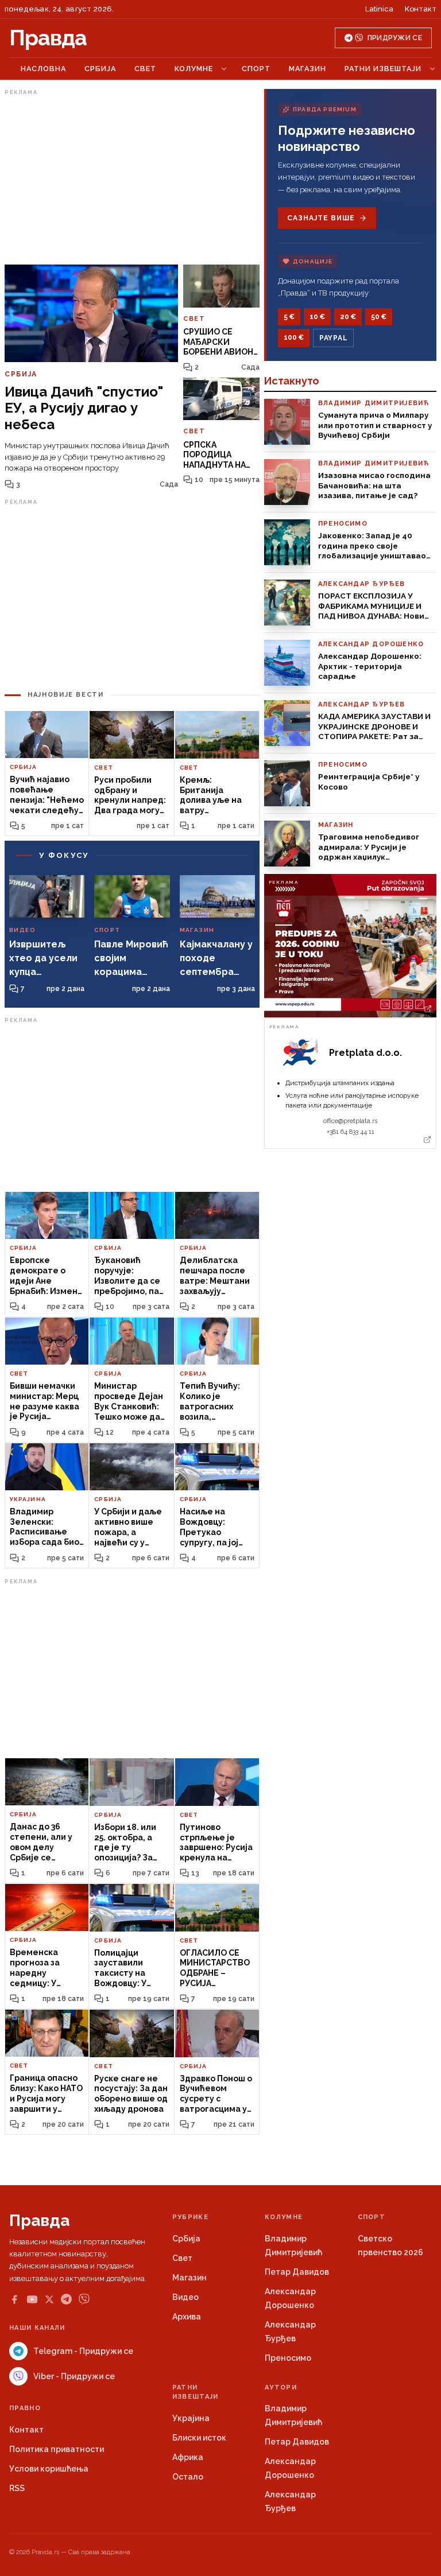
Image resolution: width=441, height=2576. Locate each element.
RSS (17, 2488)
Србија (100, 69)
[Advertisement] (132, 180)
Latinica (379, 9)
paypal (333, 338)
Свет (145, 69)
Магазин (307, 69)
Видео (185, 2297)
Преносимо (288, 2358)
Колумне (194, 69)
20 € (348, 317)
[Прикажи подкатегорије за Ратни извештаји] (432, 69)
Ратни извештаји (383, 69)
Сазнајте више (321, 218)
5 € (289, 317)
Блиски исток (199, 2438)
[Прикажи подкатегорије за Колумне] (224, 69)
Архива (187, 2317)
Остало (188, 2477)
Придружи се (395, 38)
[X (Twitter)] (49, 2299)
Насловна (43, 69)
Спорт (256, 69)
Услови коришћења (49, 2469)
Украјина (191, 2418)
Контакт (421, 9)
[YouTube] (32, 2299)
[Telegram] (66, 2299)
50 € (379, 317)
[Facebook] (14, 2299)
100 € (294, 337)
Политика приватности (57, 2449)
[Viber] (84, 2299)
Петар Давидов (297, 2272)
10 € (317, 317)
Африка (188, 2457)
